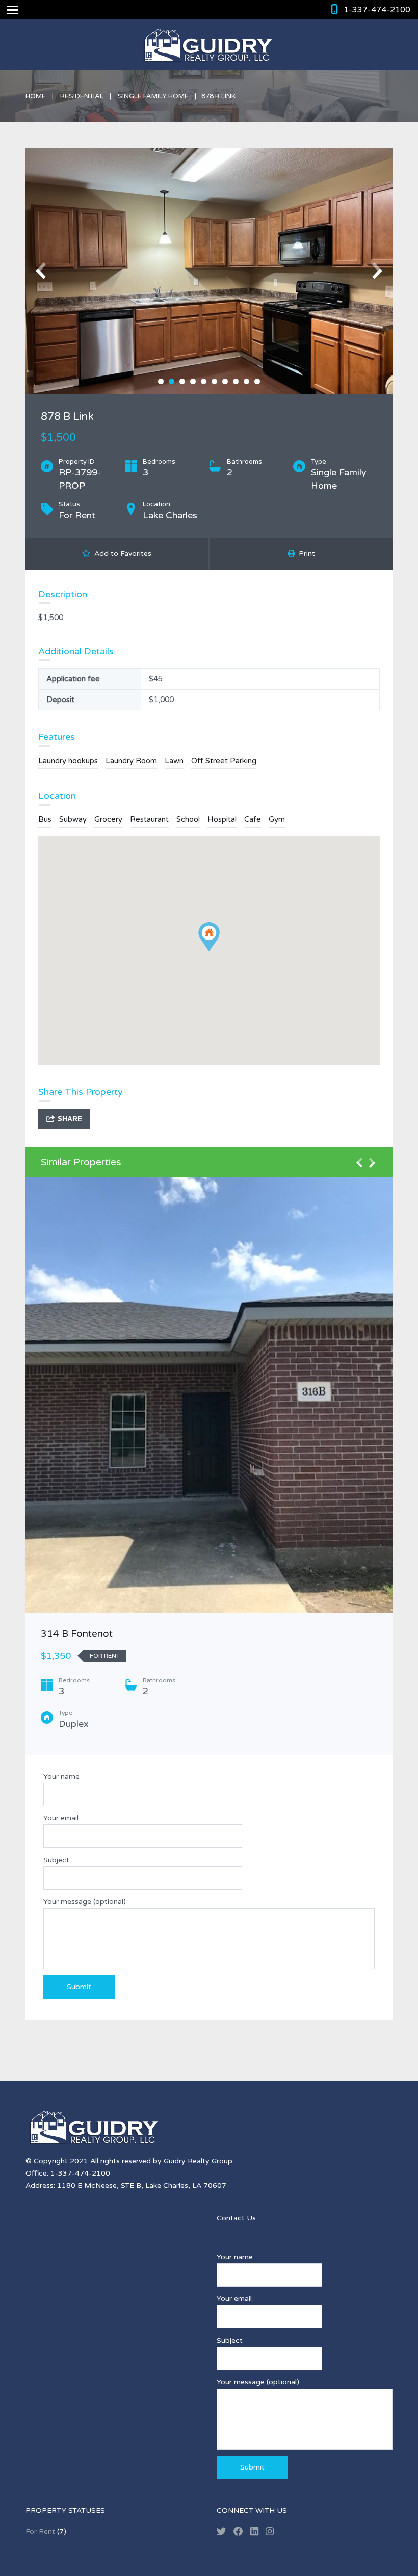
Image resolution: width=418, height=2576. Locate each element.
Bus (45, 819)
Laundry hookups (68, 761)
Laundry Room (131, 761)
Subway (73, 819)
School (188, 819)
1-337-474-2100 (377, 10)
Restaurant (149, 819)
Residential (82, 96)
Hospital (222, 819)
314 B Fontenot (77, 1634)
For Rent (40, 2531)
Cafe (253, 819)
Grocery (108, 819)
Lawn (174, 761)
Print (305, 554)
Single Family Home (153, 96)
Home (36, 96)
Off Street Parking (224, 761)
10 (257, 381)
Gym (277, 819)
